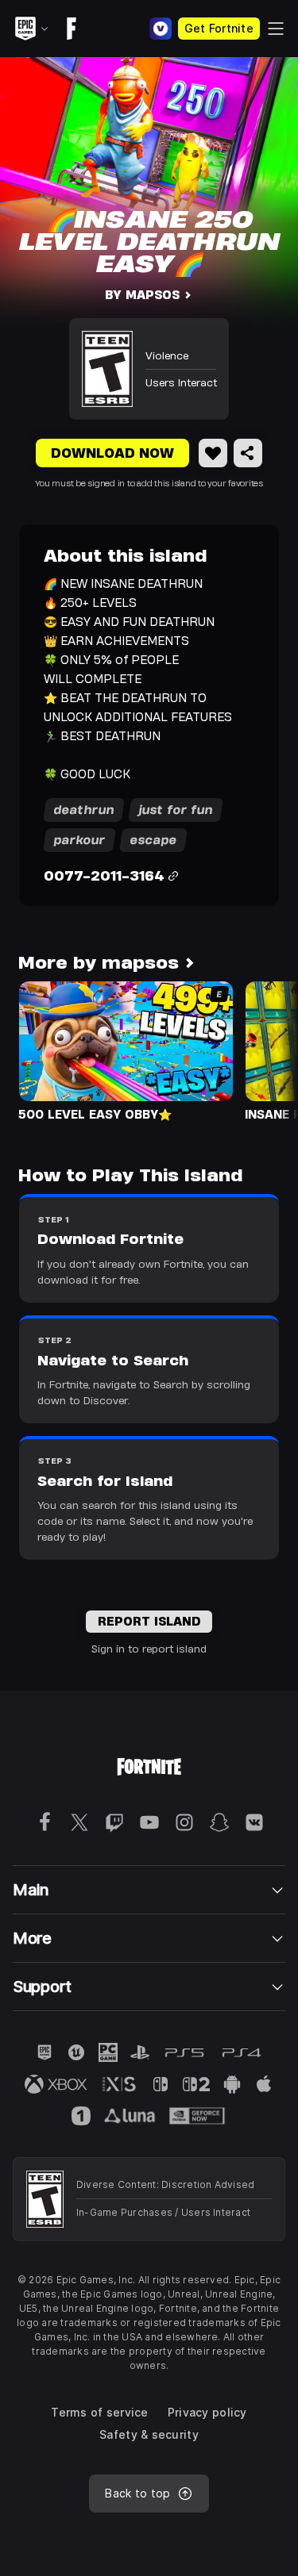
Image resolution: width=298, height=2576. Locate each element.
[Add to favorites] (213, 453)
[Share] (248, 453)
